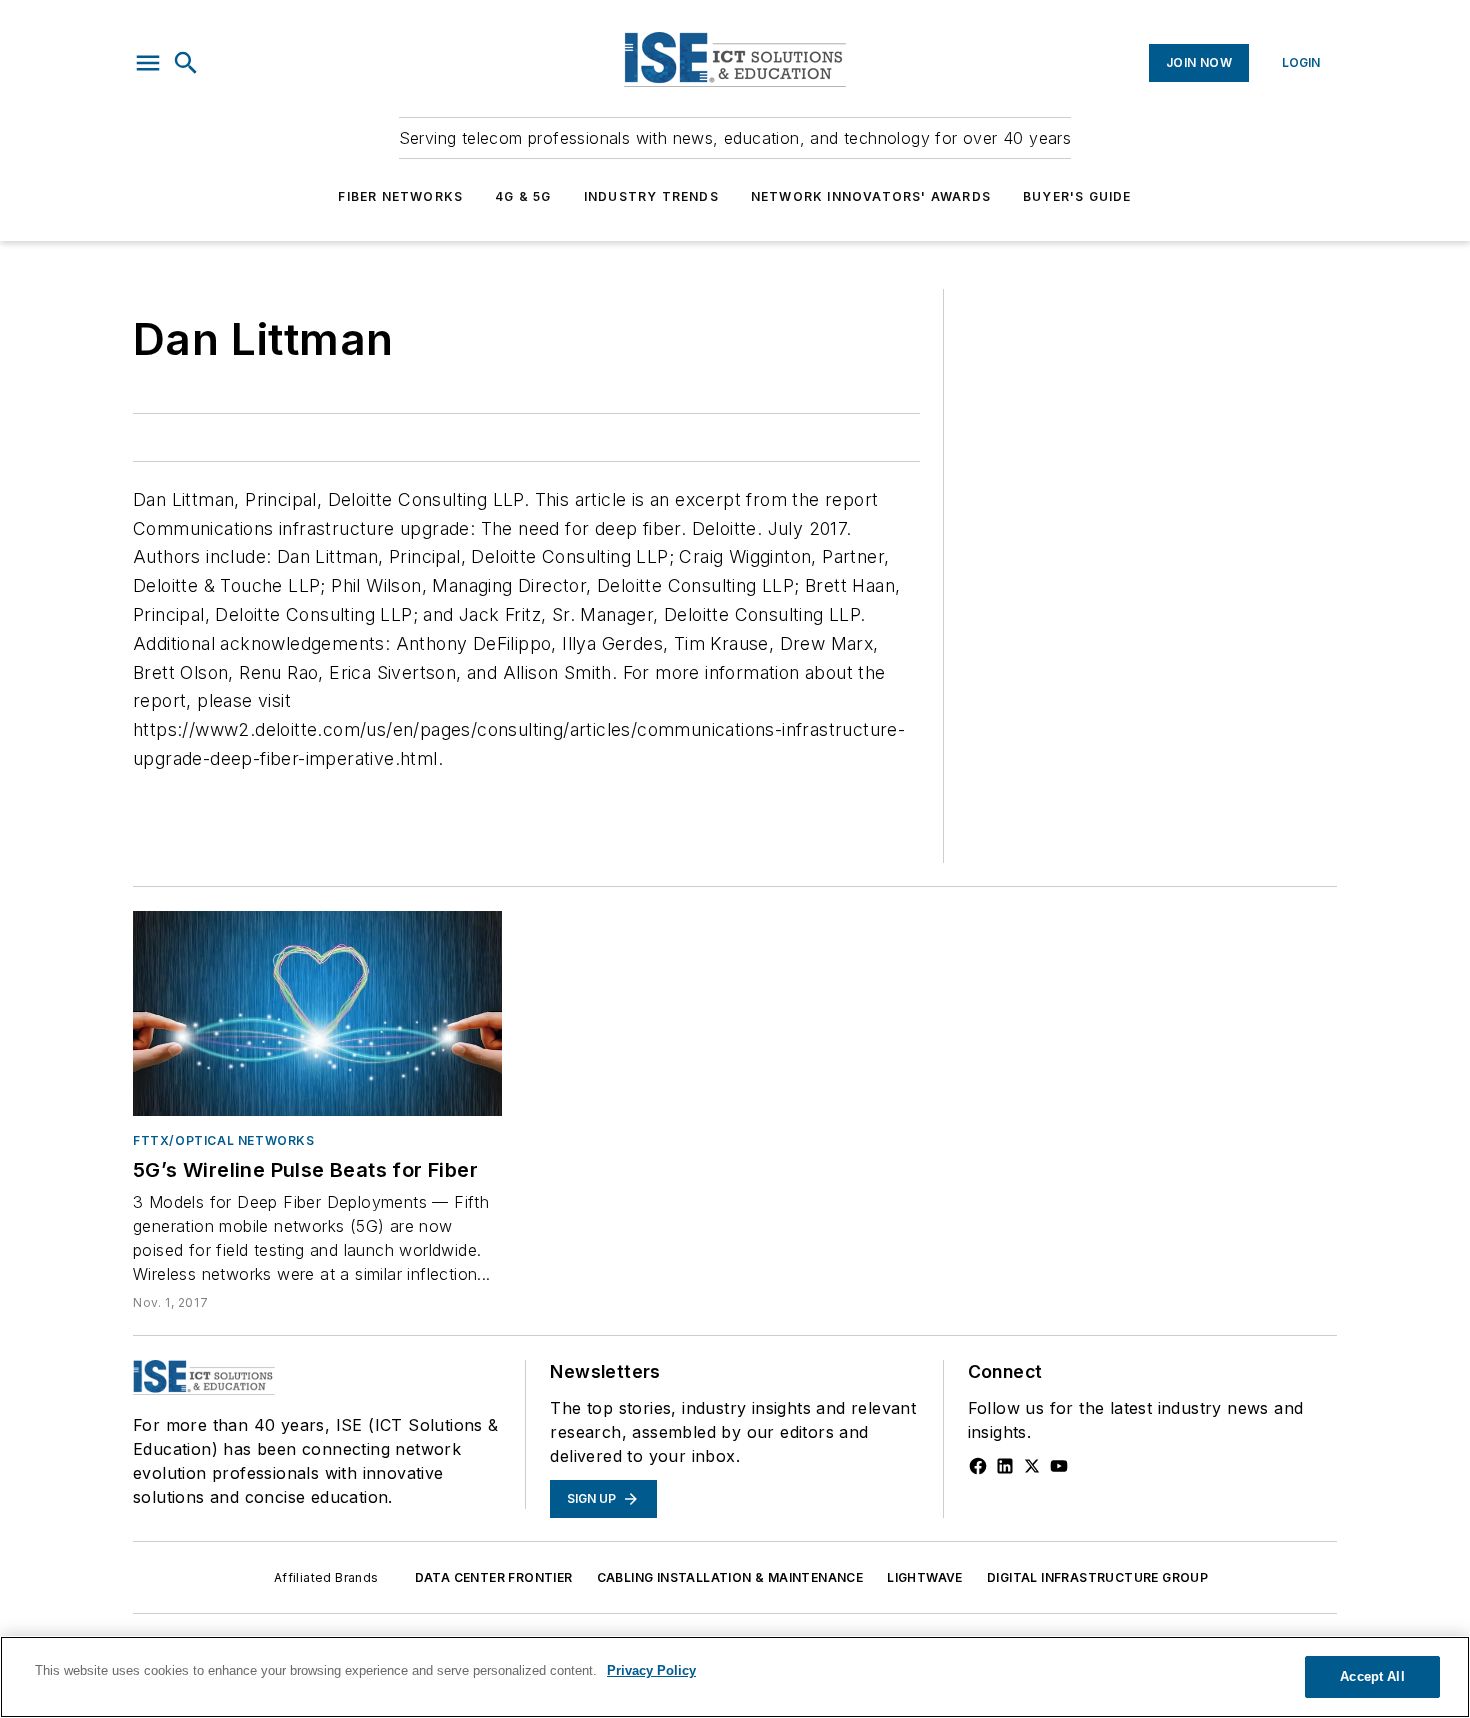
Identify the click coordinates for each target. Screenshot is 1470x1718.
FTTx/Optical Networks (224, 1140)
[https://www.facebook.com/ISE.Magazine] (978, 1466)
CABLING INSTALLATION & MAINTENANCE (730, 1577)
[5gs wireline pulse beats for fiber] (317, 1013)
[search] (186, 63)
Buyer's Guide (1077, 196)
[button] (148, 63)
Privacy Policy (651, 1670)
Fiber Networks (400, 196)
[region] (735, 1677)
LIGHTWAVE (925, 1577)
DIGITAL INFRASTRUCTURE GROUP (1097, 1577)
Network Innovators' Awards (871, 196)
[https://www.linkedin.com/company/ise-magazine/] (1005, 1466)
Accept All (1372, 1676)
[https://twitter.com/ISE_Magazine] (1032, 1466)
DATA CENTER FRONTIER (494, 1577)
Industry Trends (651, 196)
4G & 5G (523, 196)
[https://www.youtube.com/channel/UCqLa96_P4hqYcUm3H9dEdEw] (1059, 1466)
